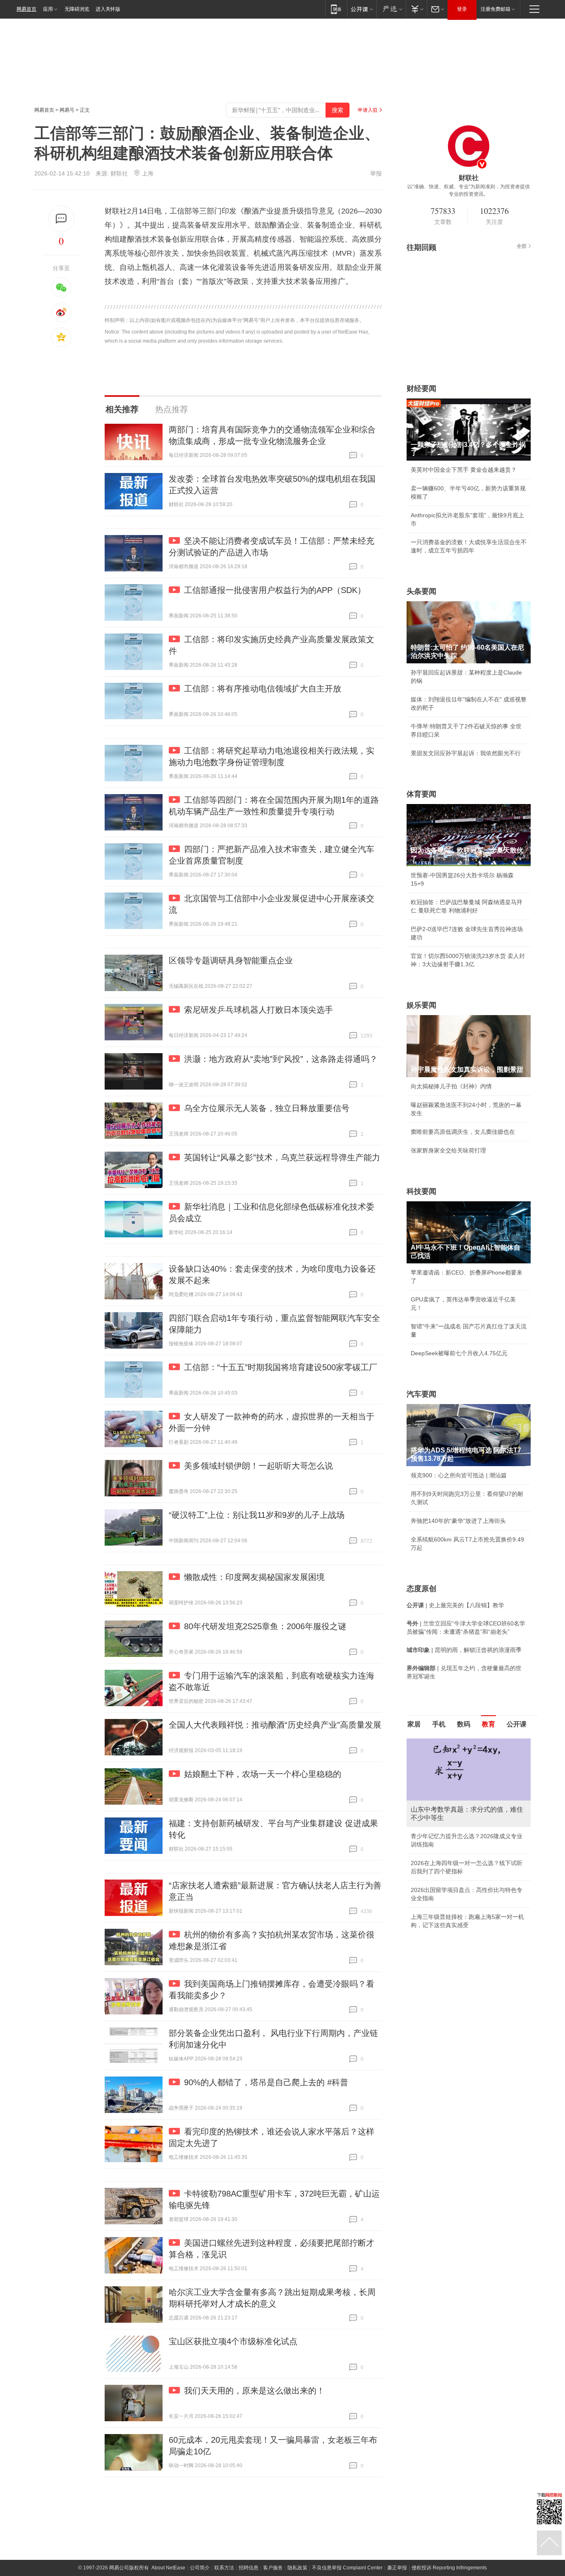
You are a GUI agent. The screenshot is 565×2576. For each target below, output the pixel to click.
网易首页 (26, 9)
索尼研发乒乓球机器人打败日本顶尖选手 (259, 1010)
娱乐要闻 (421, 1005)
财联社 (119, 173)
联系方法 (224, 2568)
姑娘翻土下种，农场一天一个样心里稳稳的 (263, 1774)
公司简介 (200, 2568)
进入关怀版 (108, 9)
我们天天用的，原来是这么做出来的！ (254, 2391)
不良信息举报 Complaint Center (347, 2568)
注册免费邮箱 (496, 9)
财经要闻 (421, 389)
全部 (522, 246)
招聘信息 (249, 2568)
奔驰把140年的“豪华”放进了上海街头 (458, 1521)
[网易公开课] (362, 9)
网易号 (67, 110)
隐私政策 (297, 2568)
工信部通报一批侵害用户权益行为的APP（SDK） (275, 590)
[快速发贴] (61, 219)
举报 (376, 173)
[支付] (416, 9)
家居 (414, 1724)
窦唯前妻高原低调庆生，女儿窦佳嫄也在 (463, 1132)
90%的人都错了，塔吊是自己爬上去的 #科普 (266, 2082)
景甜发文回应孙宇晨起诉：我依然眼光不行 (466, 753)
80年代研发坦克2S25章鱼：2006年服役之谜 (265, 1626)
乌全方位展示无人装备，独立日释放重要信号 (267, 1108)
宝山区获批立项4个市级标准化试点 (233, 2341)
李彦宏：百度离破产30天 (443, 1816)
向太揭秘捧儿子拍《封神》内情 (451, 1086)
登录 (462, 9)
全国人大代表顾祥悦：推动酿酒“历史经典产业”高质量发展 (275, 1725)
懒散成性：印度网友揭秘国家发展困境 (254, 1577)
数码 (464, 1724)
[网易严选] (391, 9)
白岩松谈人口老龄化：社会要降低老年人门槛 (469, 1760)
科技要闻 (421, 1191)
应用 (48, 9)
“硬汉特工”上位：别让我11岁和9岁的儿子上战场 (257, 1515)
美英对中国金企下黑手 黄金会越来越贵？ (464, 470)
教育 (488, 1724)
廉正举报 (397, 2568)
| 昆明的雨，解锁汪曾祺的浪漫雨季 (464, 1650)
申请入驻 (368, 110)
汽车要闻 (421, 1394)
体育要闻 (421, 794)
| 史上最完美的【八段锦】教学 (455, 1605)
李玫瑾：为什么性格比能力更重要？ (457, 1742)
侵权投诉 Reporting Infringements (449, 2568)
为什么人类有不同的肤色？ (445, 1779)
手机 (439, 1724)
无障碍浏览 (77, 9)
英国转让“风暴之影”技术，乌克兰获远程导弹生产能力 (282, 1157)
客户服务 (273, 2568)
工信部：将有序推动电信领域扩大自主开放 (263, 689)
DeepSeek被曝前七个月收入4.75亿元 (459, 1353)
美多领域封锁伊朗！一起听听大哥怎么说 (259, 1466)
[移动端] (336, 9)
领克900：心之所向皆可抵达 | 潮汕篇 (459, 1475)
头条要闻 (421, 591)
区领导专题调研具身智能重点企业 (231, 960)
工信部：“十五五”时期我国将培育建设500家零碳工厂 (281, 1367)
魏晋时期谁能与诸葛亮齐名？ (448, 1798)
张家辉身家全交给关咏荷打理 (448, 1150)
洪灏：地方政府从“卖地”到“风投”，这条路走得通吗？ (281, 1059)
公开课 (517, 1724)
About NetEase (168, 2568)
